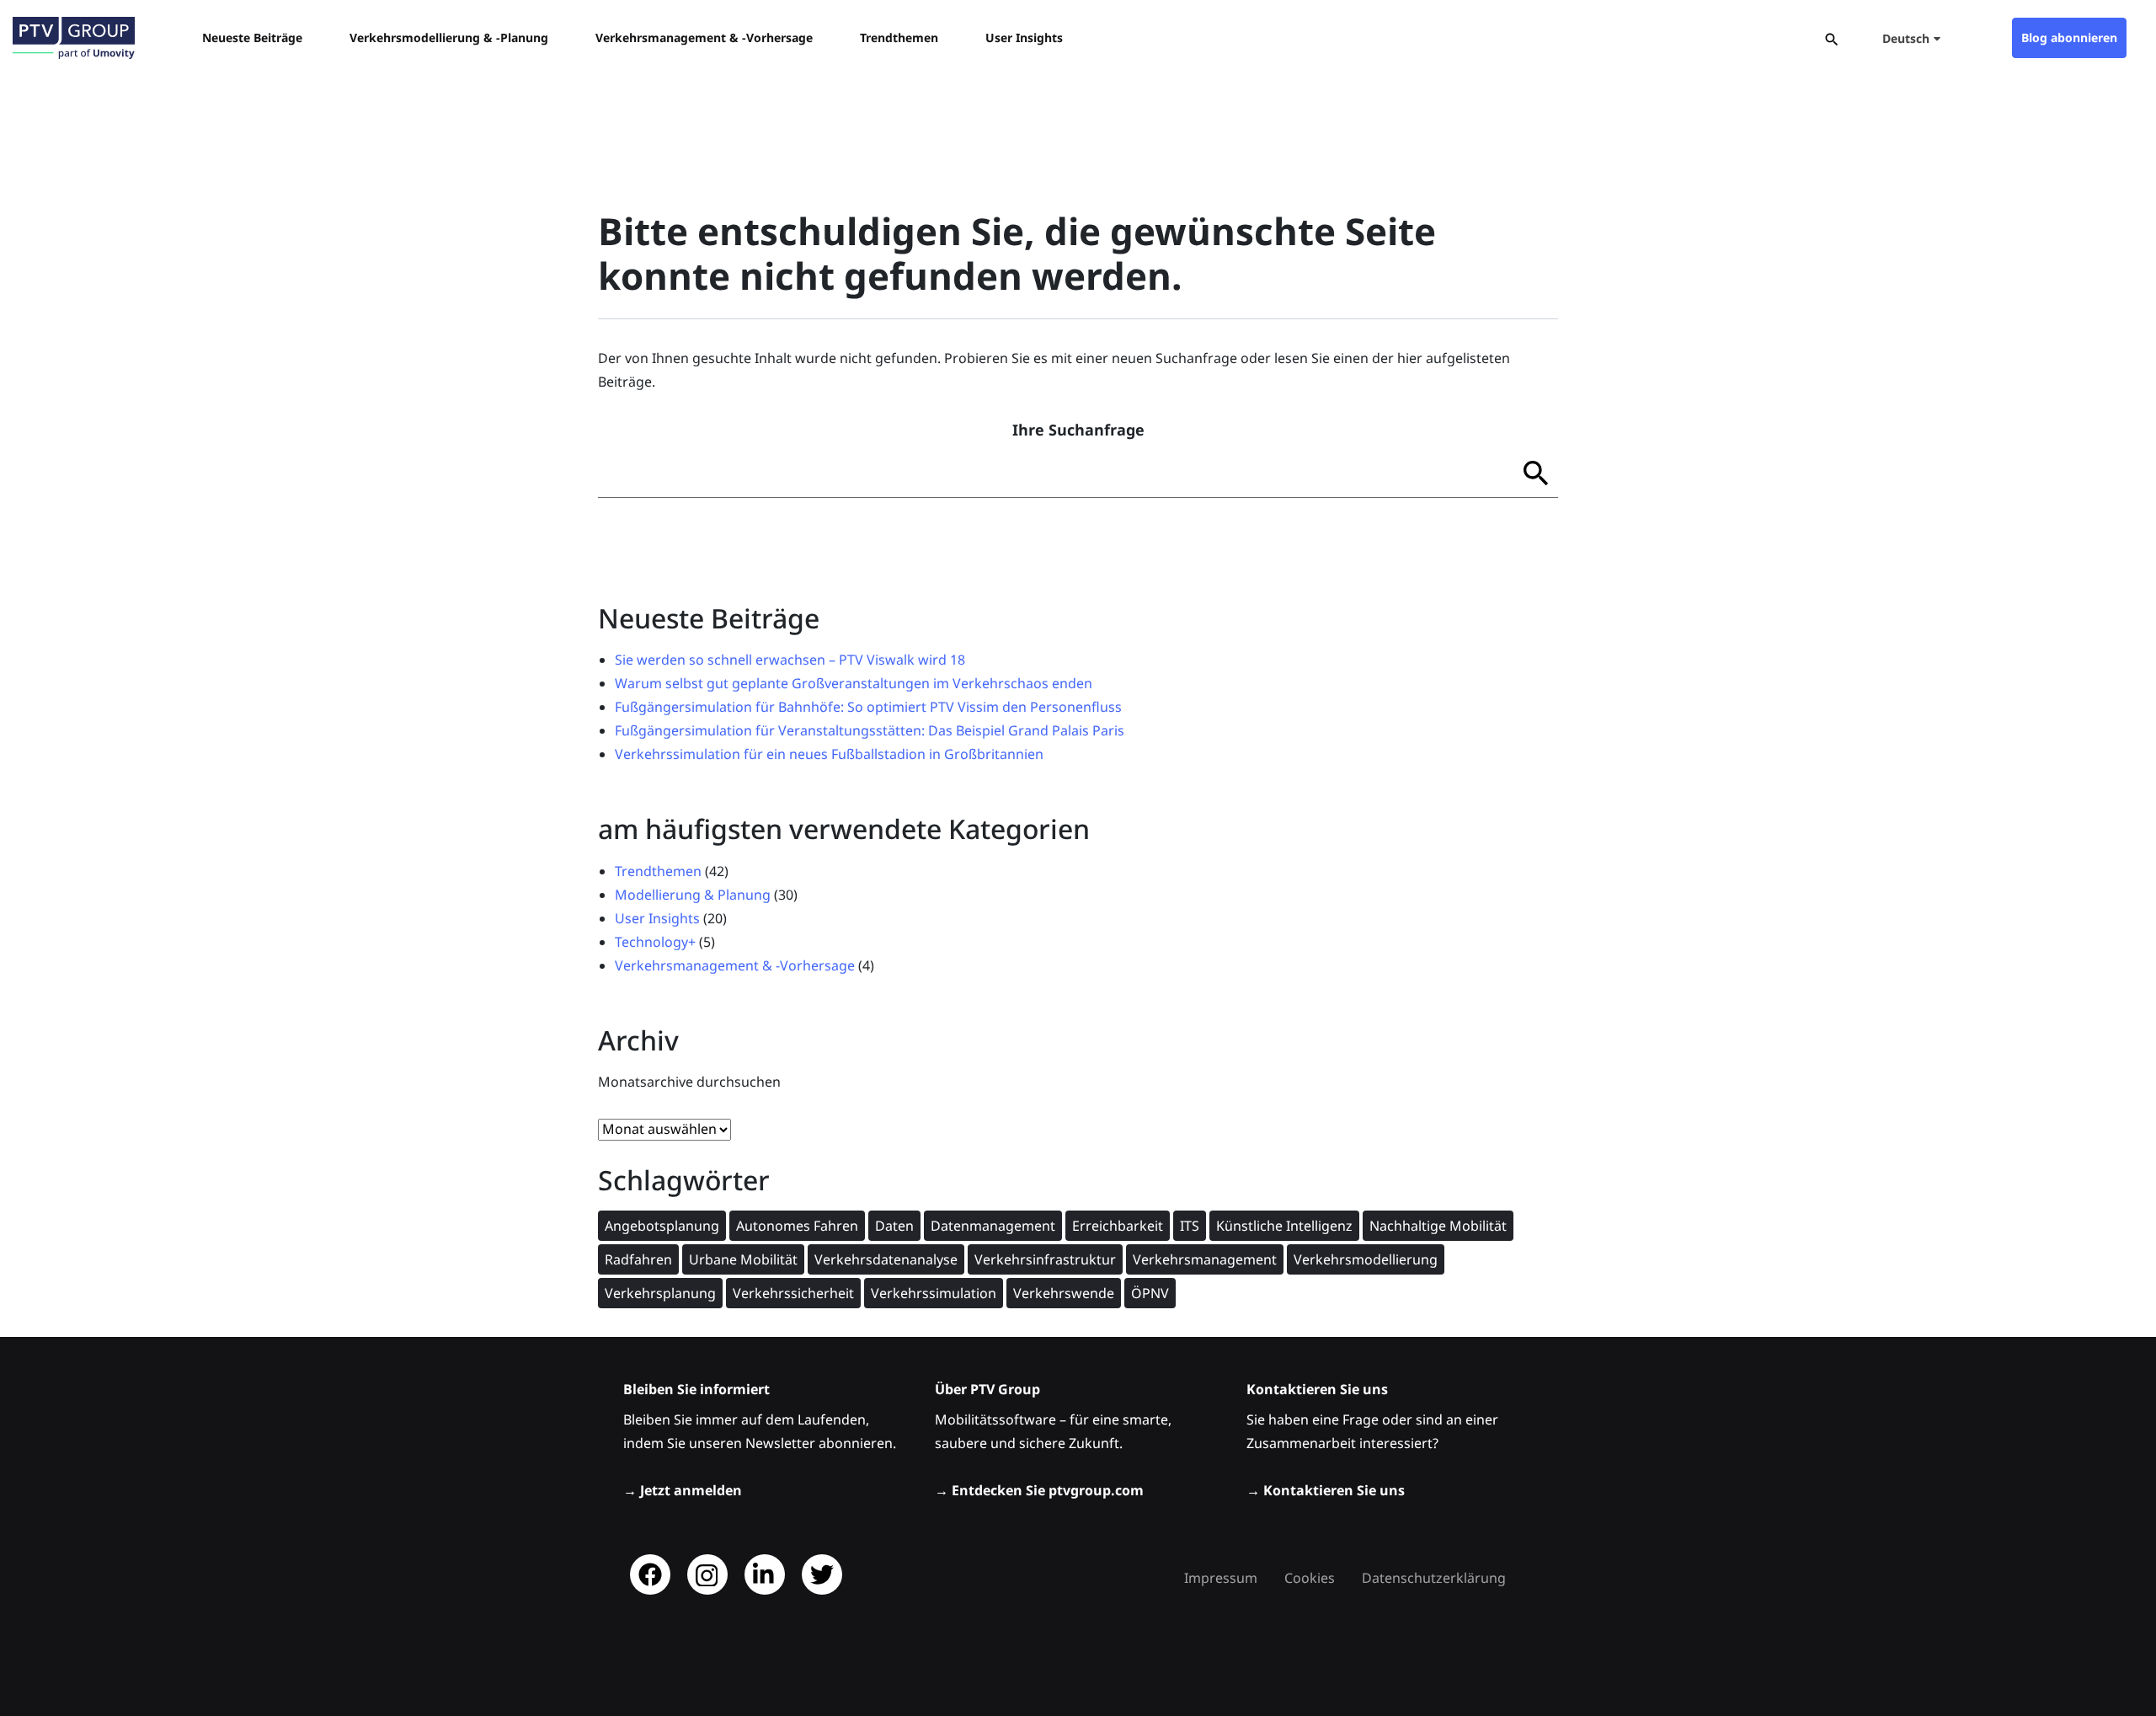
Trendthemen (658, 871)
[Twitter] (822, 1574)
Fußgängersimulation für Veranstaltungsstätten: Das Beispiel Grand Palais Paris (870, 730)
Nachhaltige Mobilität (1438, 1226)
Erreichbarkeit (1118, 1226)
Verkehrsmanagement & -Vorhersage (735, 965)
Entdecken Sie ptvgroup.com (1048, 1490)
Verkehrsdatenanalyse (886, 1259)
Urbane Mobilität (743, 1259)
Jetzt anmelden (691, 1490)
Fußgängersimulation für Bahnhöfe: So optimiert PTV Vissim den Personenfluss (868, 707)
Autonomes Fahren (797, 1226)
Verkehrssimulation (934, 1293)
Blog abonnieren (2069, 37)
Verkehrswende (1064, 1293)
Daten (894, 1226)
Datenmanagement (993, 1226)
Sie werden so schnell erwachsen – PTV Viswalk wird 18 (790, 660)
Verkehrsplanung (660, 1293)
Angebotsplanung (662, 1226)
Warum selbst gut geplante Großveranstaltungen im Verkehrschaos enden (854, 683)
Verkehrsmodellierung (1366, 1259)
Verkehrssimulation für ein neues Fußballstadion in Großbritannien (829, 754)
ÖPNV (1150, 1293)
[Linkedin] (765, 1574)
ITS (1190, 1226)
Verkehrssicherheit (793, 1293)
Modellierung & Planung (693, 895)
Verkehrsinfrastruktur (1045, 1259)
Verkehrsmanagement (1205, 1259)
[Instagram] (707, 1574)
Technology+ (655, 942)
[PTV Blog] (74, 38)
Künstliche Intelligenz (1284, 1226)
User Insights (657, 918)
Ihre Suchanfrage (1078, 430)
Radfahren (638, 1259)
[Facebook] (650, 1574)
